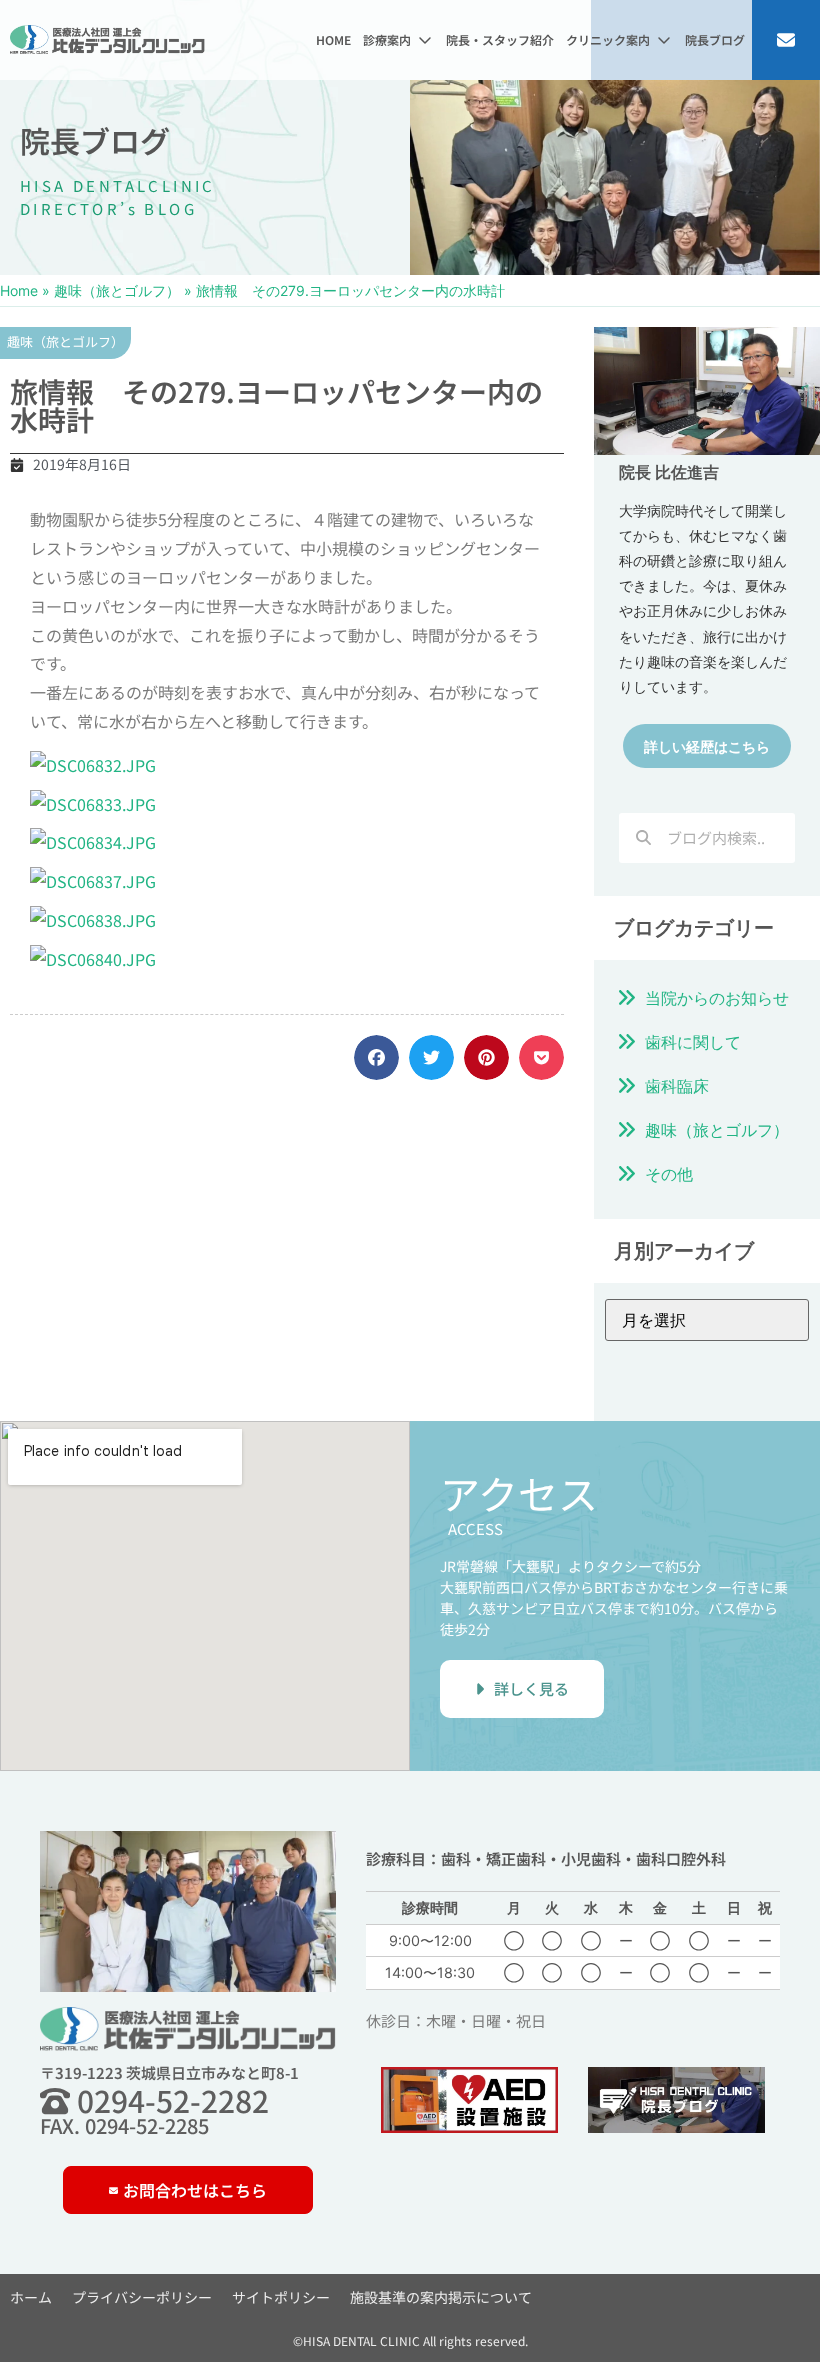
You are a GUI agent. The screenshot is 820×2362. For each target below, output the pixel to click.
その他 (669, 1174)
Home (19, 290)
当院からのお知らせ (717, 998)
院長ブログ (95, 140)
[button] (398, 40)
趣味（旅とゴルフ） (117, 290)
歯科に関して (693, 1042)
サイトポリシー (281, 2297)
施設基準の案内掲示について (441, 2297)
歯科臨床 (677, 1086)
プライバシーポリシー (142, 2297)
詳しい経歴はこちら (707, 746)
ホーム (31, 2297)
